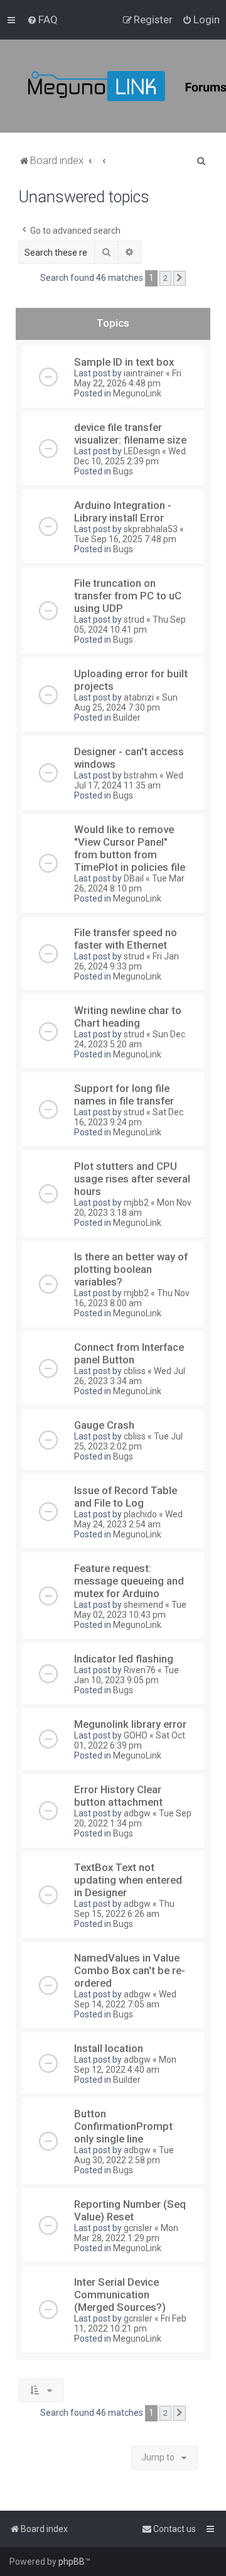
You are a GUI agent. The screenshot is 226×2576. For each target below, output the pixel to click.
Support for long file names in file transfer (124, 1094)
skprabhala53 (151, 529)
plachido (140, 1514)
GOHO (136, 1735)
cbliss (135, 1371)
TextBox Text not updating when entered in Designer (128, 1880)
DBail (134, 878)
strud (134, 619)
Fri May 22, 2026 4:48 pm (128, 378)
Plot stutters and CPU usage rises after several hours (132, 1179)
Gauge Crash (104, 1425)
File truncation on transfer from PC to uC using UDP (128, 596)
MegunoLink (137, 393)
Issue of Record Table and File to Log (126, 1497)
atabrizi (139, 697)
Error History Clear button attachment (118, 1796)
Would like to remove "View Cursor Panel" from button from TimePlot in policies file (130, 848)
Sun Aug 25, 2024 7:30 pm (126, 702)
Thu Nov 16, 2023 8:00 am (132, 1298)
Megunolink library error (130, 1724)
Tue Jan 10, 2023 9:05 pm (126, 1675)
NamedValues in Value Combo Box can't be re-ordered (130, 1970)
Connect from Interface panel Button (129, 1353)
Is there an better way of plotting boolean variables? (131, 1269)
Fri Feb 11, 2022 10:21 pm (130, 2323)
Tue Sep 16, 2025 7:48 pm (125, 539)
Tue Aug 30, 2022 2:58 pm (124, 2155)
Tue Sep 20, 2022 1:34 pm (133, 1818)
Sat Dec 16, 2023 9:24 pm (129, 1117)
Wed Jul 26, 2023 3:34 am (130, 1376)
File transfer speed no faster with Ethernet (126, 939)
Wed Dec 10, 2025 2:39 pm (130, 456)
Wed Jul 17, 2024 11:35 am (129, 780)
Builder (127, 718)
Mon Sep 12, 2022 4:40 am (125, 2065)
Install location (109, 2048)
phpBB (72, 2562)
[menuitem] (42, 19)
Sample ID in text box (124, 362)
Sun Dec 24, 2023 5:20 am (130, 1039)
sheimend (143, 1605)
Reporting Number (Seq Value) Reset (130, 2210)
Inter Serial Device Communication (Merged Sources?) (120, 2295)
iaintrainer (144, 373)
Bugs (123, 471)
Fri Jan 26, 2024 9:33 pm (126, 961)
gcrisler (138, 2228)
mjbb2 (136, 1203)
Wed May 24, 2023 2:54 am (128, 1519)
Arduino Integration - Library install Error (123, 511)
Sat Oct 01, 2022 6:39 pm (130, 1740)
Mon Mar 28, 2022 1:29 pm (126, 2233)
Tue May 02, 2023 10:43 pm (130, 1610)
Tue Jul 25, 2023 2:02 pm (128, 1441)
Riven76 (140, 1670)
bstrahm (141, 775)
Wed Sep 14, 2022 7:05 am (125, 1999)
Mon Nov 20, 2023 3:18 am (133, 1208)
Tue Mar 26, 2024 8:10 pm (129, 883)
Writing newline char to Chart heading (128, 1017)
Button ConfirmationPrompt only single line (123, 2126)
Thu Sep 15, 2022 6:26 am (124, 1909)
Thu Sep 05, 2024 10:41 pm (130, 625)
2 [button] (165, 278)
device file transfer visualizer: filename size (130, 434)
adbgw (137, 1813)
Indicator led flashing (124, 1659)
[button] (180, 278)
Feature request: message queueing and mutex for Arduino (129, 1581)
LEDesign (142, 451)
